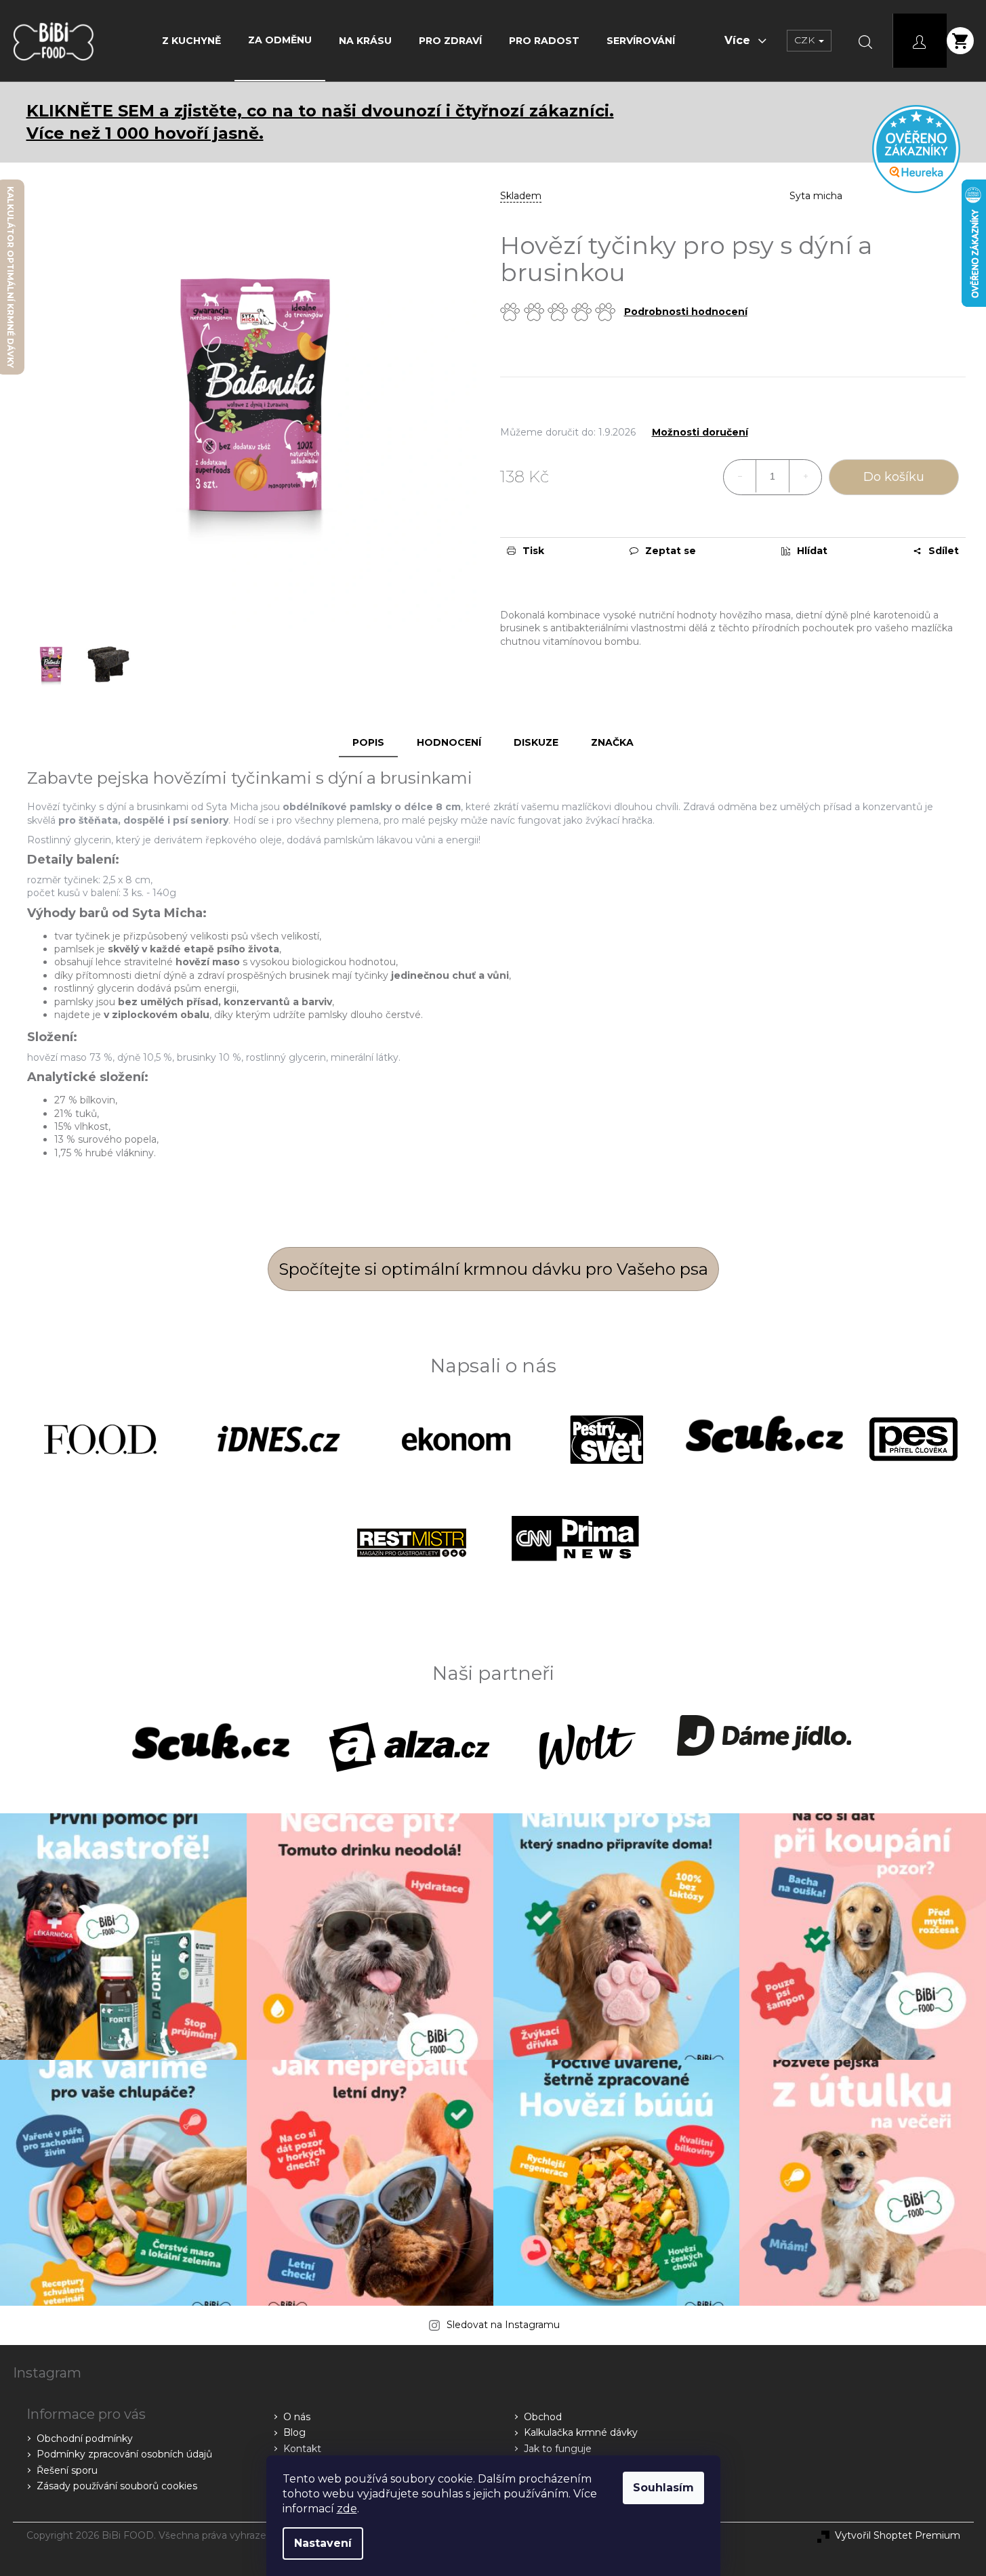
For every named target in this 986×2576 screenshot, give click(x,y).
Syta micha (816, 196)
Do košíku (894, 477)
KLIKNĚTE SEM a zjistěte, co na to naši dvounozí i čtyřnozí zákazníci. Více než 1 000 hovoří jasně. (320, 122)
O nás (297, 2417)
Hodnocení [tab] (449, 742)
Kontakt (302, 2449)
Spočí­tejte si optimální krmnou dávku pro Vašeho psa (493, 1269)
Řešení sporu (67, 2470)
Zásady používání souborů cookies (117, 2486)
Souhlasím (663, 2488)
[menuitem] (191, 41)
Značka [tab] (612, 742)
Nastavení (323, 2543)
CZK (806, 40)
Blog (294, 2432)
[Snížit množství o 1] (740, 476)
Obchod (543, 2417)
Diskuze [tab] (536, 742)
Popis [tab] (368, 742)
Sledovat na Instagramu (503, 2325)
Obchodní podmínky (85, 2438)
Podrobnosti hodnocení (686, 312)
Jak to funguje (558, 2449)
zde (347, 2509)
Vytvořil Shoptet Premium (898, 2535)
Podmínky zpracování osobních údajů (124, 2454)
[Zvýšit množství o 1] (805, 476)
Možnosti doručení (700, 432)
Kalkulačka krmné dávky (581, 2432)
